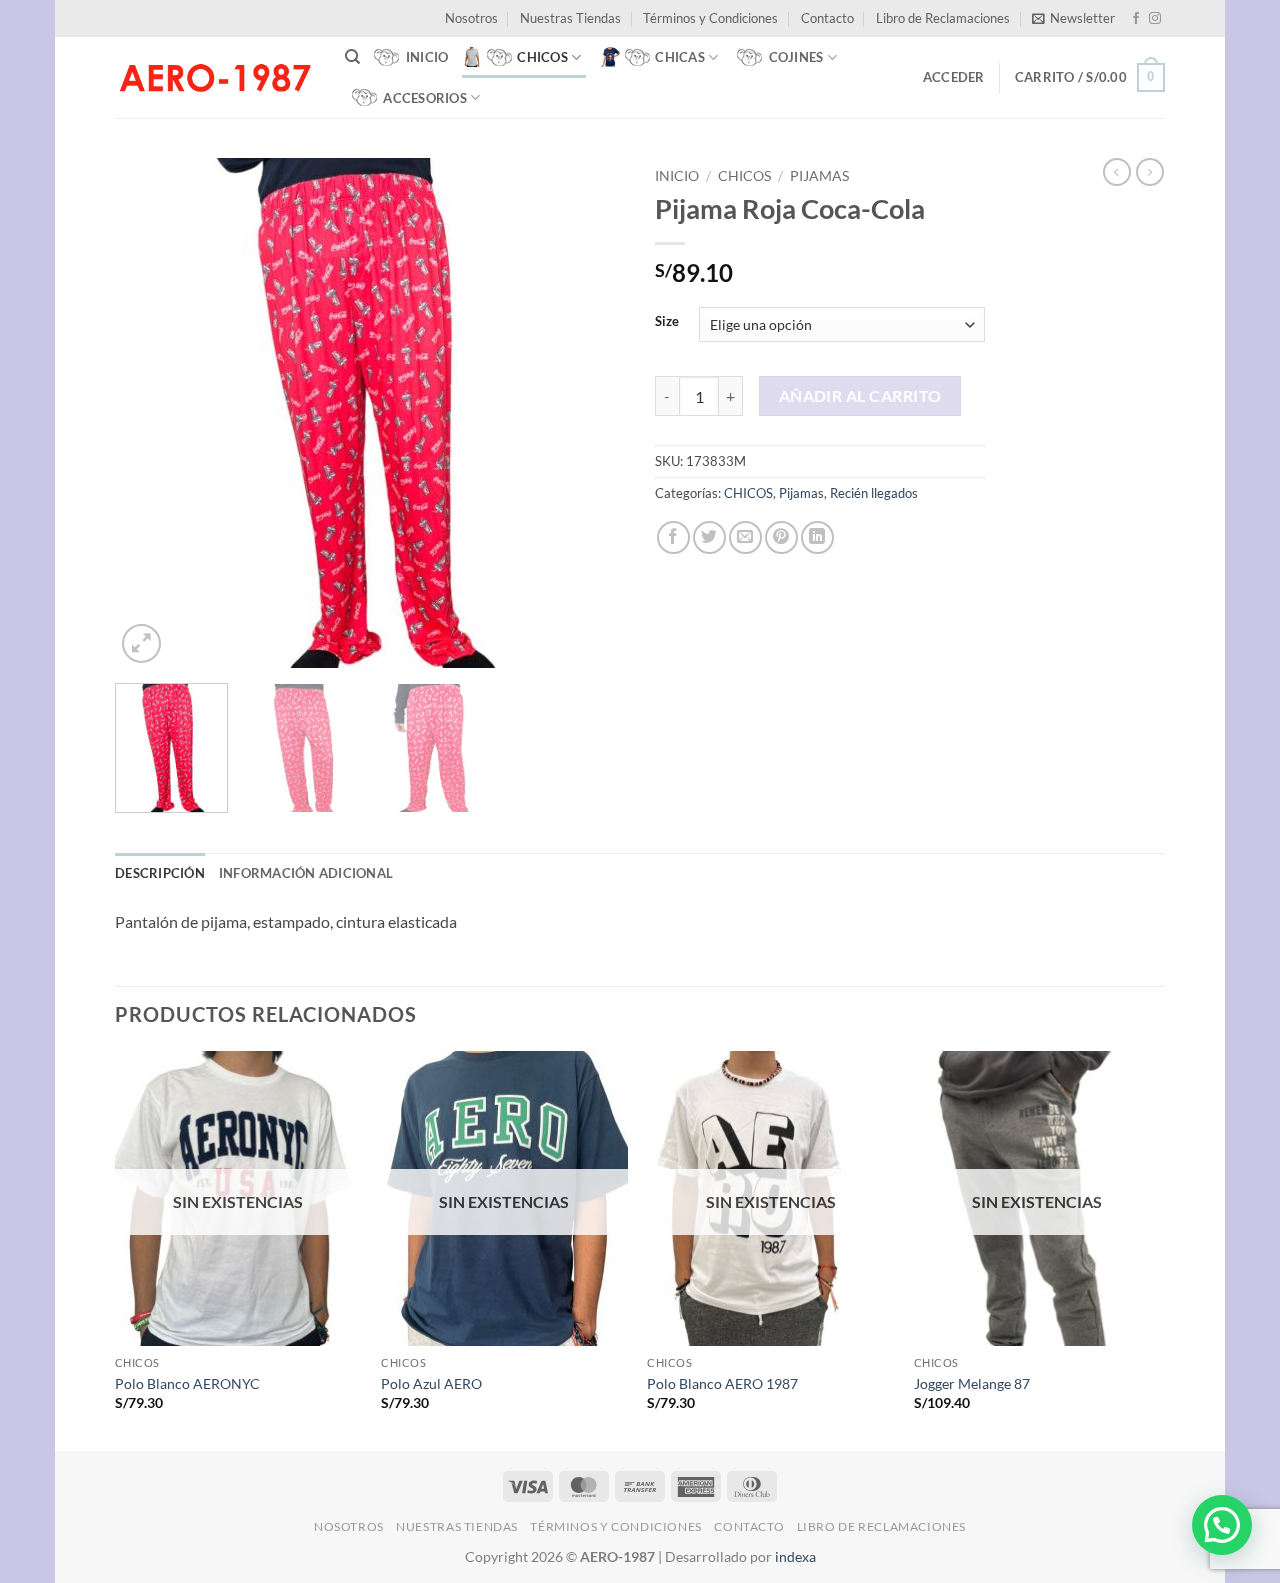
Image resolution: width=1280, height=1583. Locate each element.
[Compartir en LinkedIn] (817, 537)
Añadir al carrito (860, 396)
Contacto (827, 18)
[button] (1073, 18)
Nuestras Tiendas (570, 18)
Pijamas (819, 176)
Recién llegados (874, 493)
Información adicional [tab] (306, 873)
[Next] (590, 413)
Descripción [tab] (160, 873)
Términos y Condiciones (710, 18)
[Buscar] (352, 57)
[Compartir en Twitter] (709, 537)
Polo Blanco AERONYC (187, 1383)
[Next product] (1117, 172)
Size (667, 322)
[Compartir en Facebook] (673, 537)
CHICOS (744, 176)
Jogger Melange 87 (972, 1383)
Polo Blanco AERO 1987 (722, 1383)
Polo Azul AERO (431, 1383)
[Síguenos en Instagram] (1155, 19)
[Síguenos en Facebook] (1136, 19)
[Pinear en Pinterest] (781, 537)
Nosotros (471, 18)
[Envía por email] (745, 537)
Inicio (677, 176)
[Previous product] (1150, 172)
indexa (795, 1556)
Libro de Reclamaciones (943, 18)
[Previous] (150, 413)
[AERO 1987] (215, 77)
